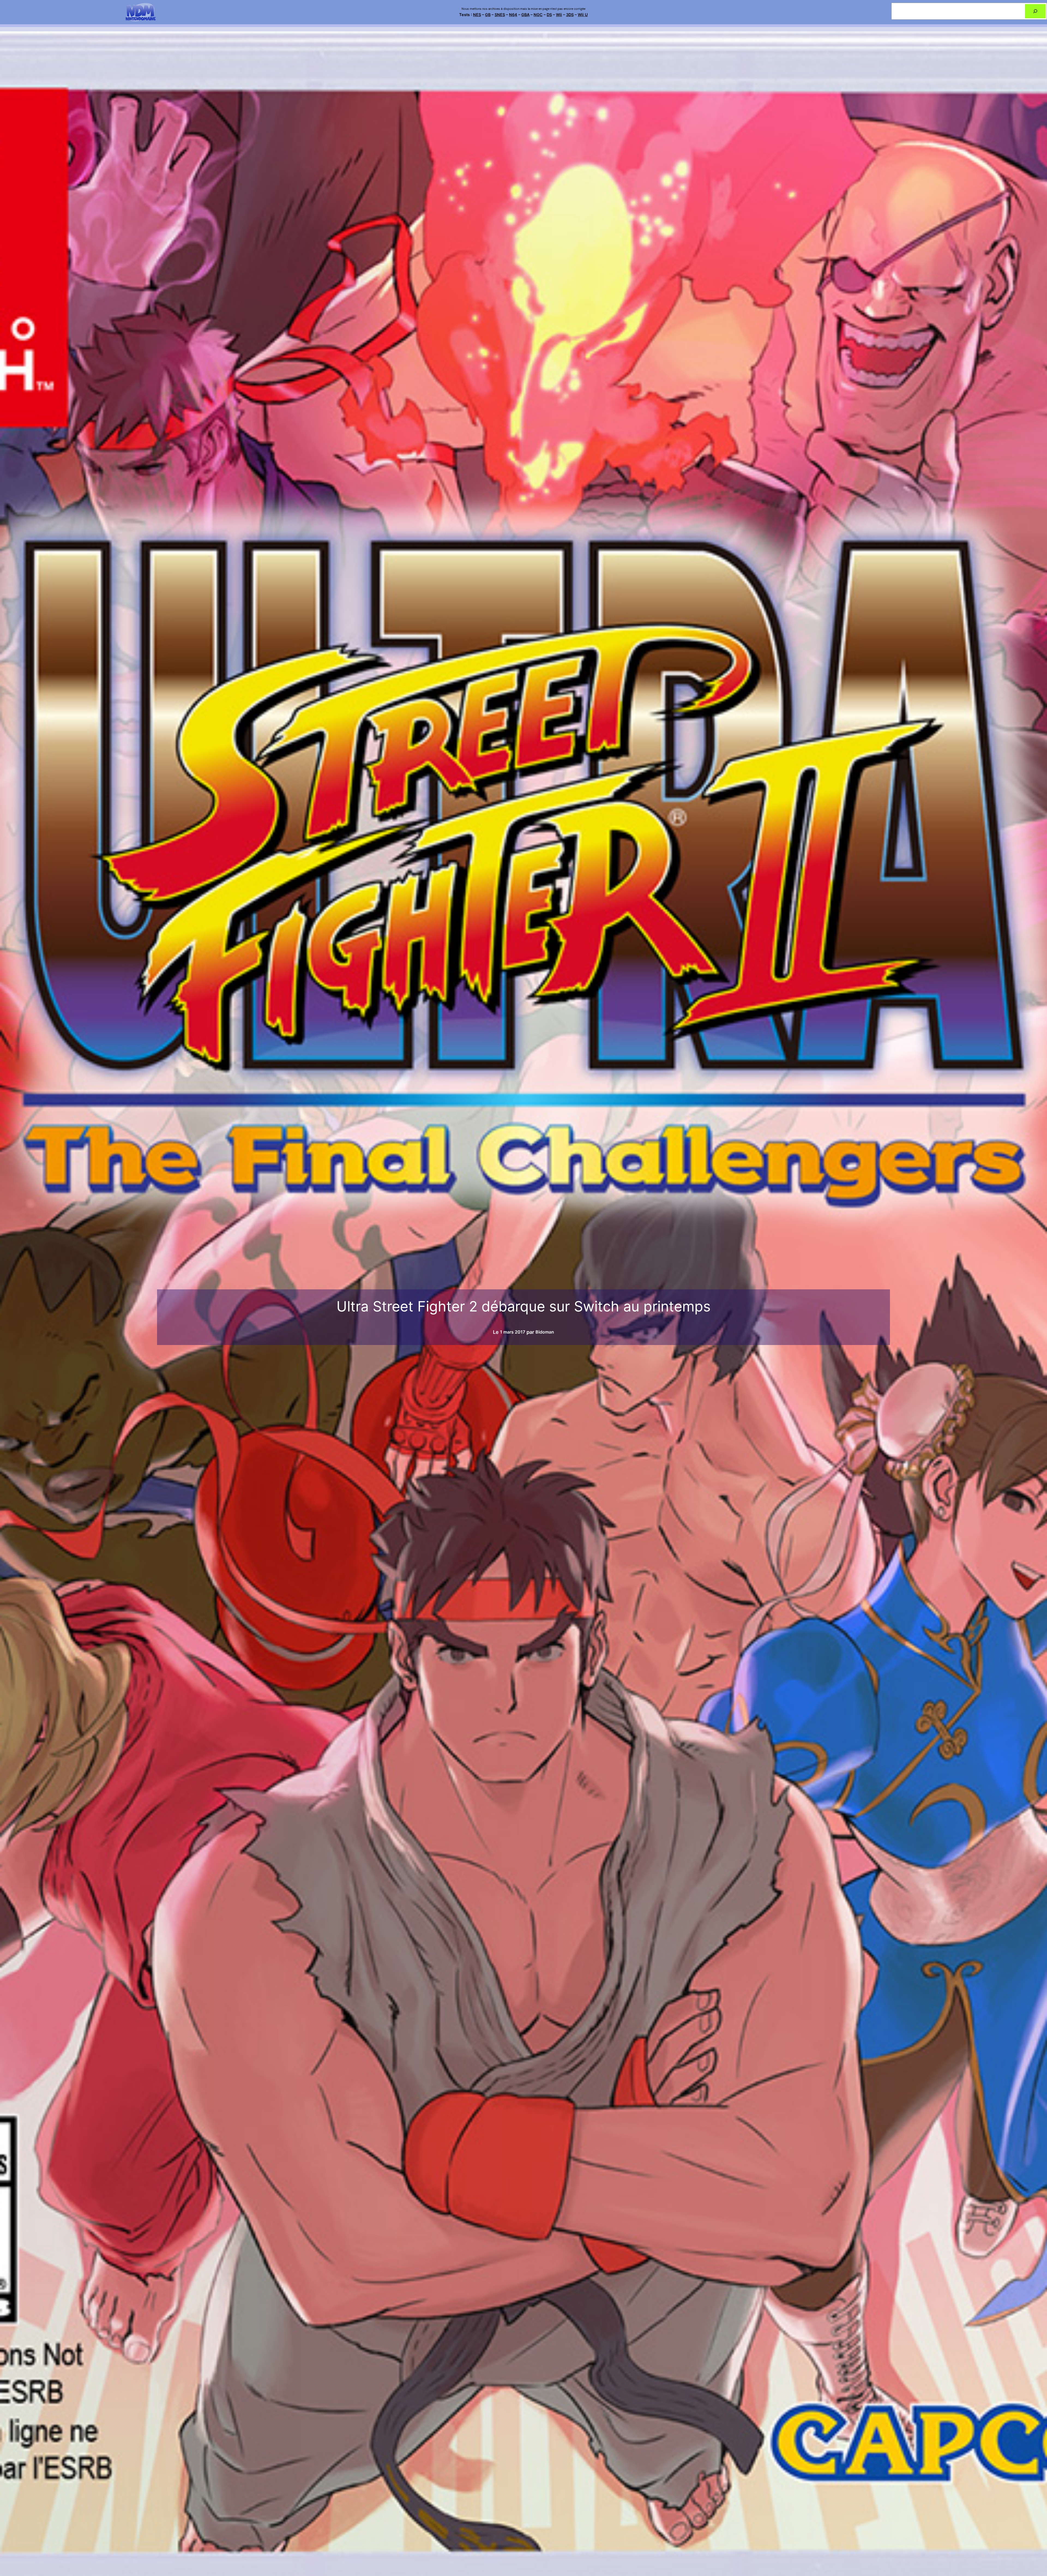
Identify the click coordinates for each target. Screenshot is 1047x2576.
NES (477, 15)
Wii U (583, 15)
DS (549, 15)
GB (488, 15)
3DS (570, 15)
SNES (500, 15)
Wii (559, 15)
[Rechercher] (1035, 11)
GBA (525, 15)
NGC (538, 15)
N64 (513, 15)
